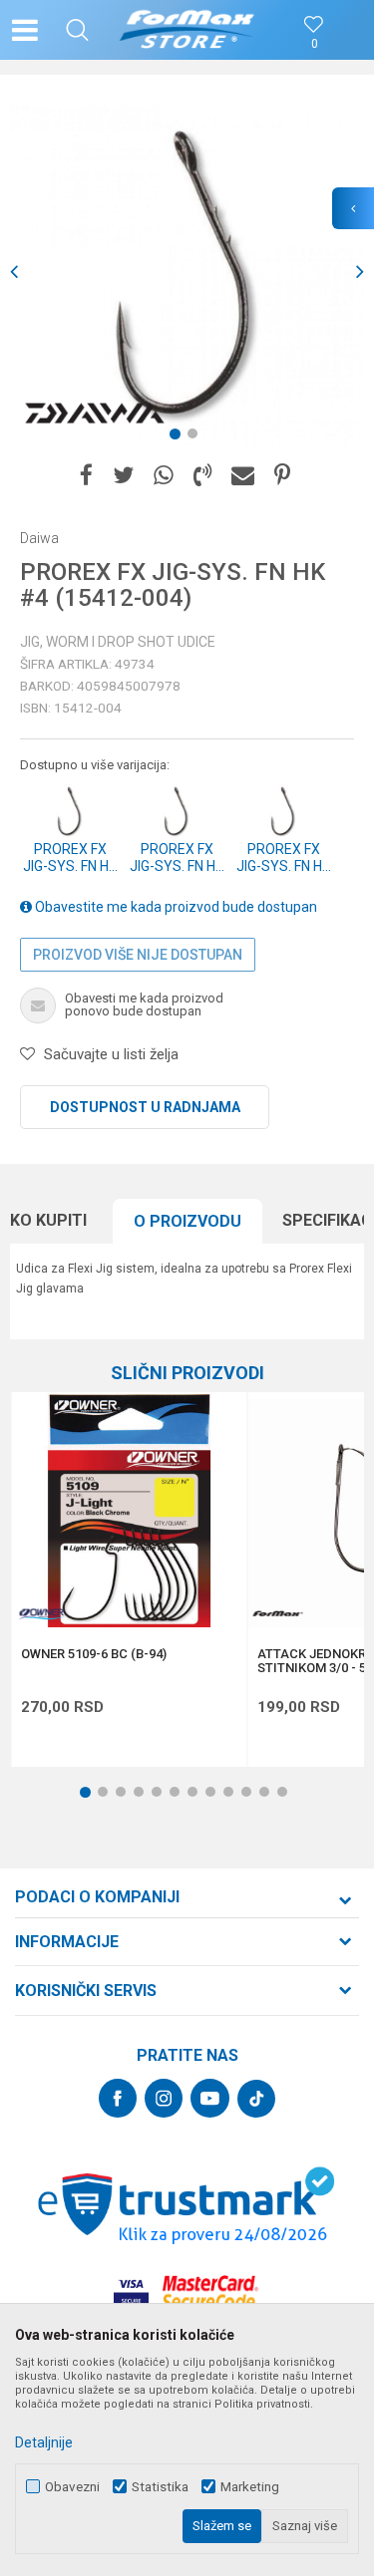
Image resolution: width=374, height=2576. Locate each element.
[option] (187, 272)
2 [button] (196, 437)
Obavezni (72, 2487)
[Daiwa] (95, 414)
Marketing (250, 2487)
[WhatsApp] (164, 476)
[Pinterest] (282, 476)
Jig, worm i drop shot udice (118, 642)
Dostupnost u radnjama (145, 1107)
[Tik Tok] (256, 2099)
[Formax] (277, 1614)
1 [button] (179, 437)
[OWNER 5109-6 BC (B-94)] (129, 1510)
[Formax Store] (187, 30)
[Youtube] (210, 2098)
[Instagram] (164, 2098)
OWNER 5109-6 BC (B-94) (94, 1654)
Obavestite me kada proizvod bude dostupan (175, 907)
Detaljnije (44, 2442)
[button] (77, 30)
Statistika (160, 2487)
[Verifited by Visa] (131, 2292)
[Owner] (41, 1614)
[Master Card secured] (210, 2292)
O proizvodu (187, 1221)
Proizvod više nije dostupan (138, 955)
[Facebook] (86, 476)
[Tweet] (123, 476)
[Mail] (243, 476)
